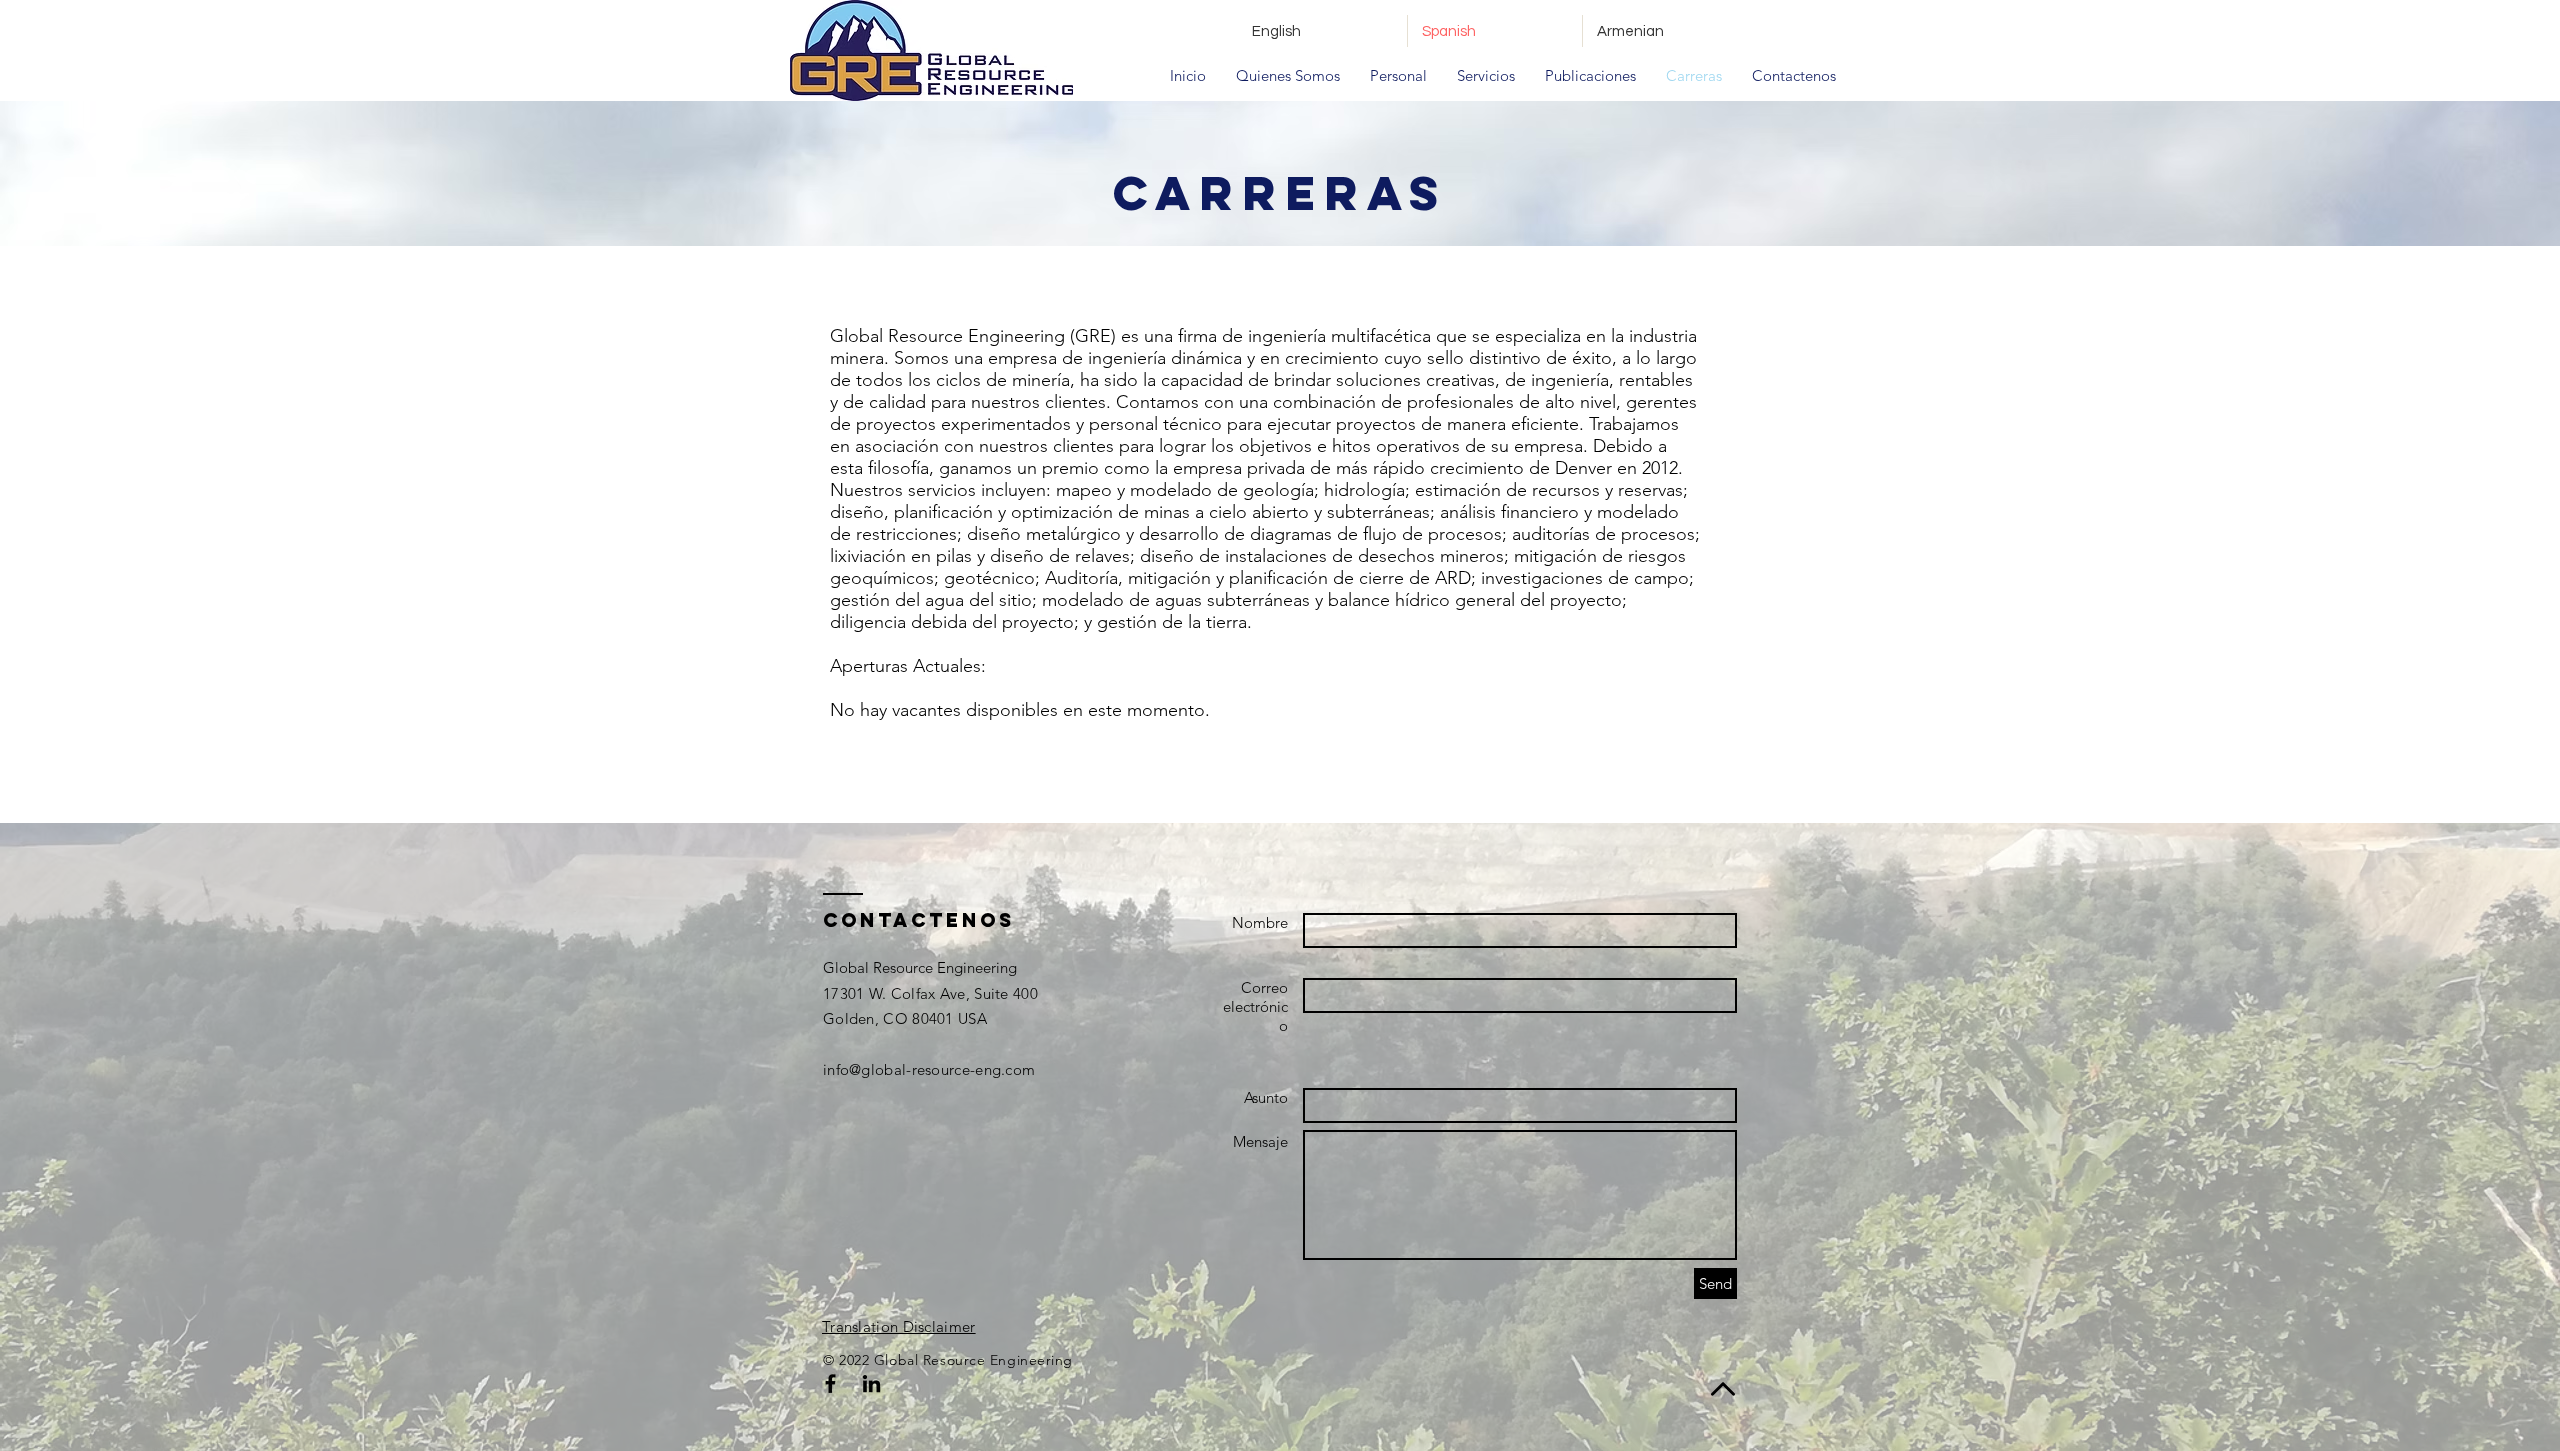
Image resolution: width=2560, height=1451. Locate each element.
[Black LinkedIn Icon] (871, 1383)
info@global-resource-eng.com (929, 1069)
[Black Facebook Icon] (830, 1383)
